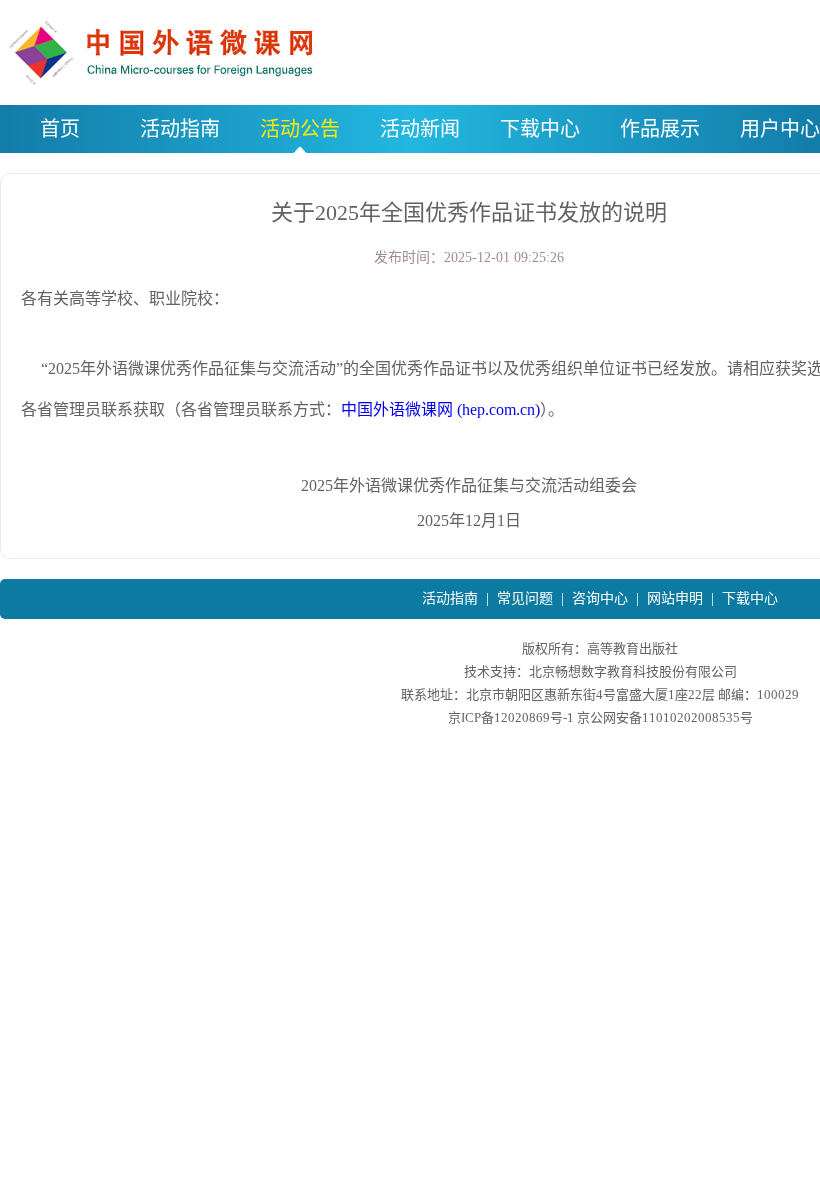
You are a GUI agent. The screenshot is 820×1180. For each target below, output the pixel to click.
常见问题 (525, 598)
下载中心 (750, 598)
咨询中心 (600, 598)
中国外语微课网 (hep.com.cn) (440, 409)
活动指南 (450, 598)
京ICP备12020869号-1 (511, 717)
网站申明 (675, 598)
